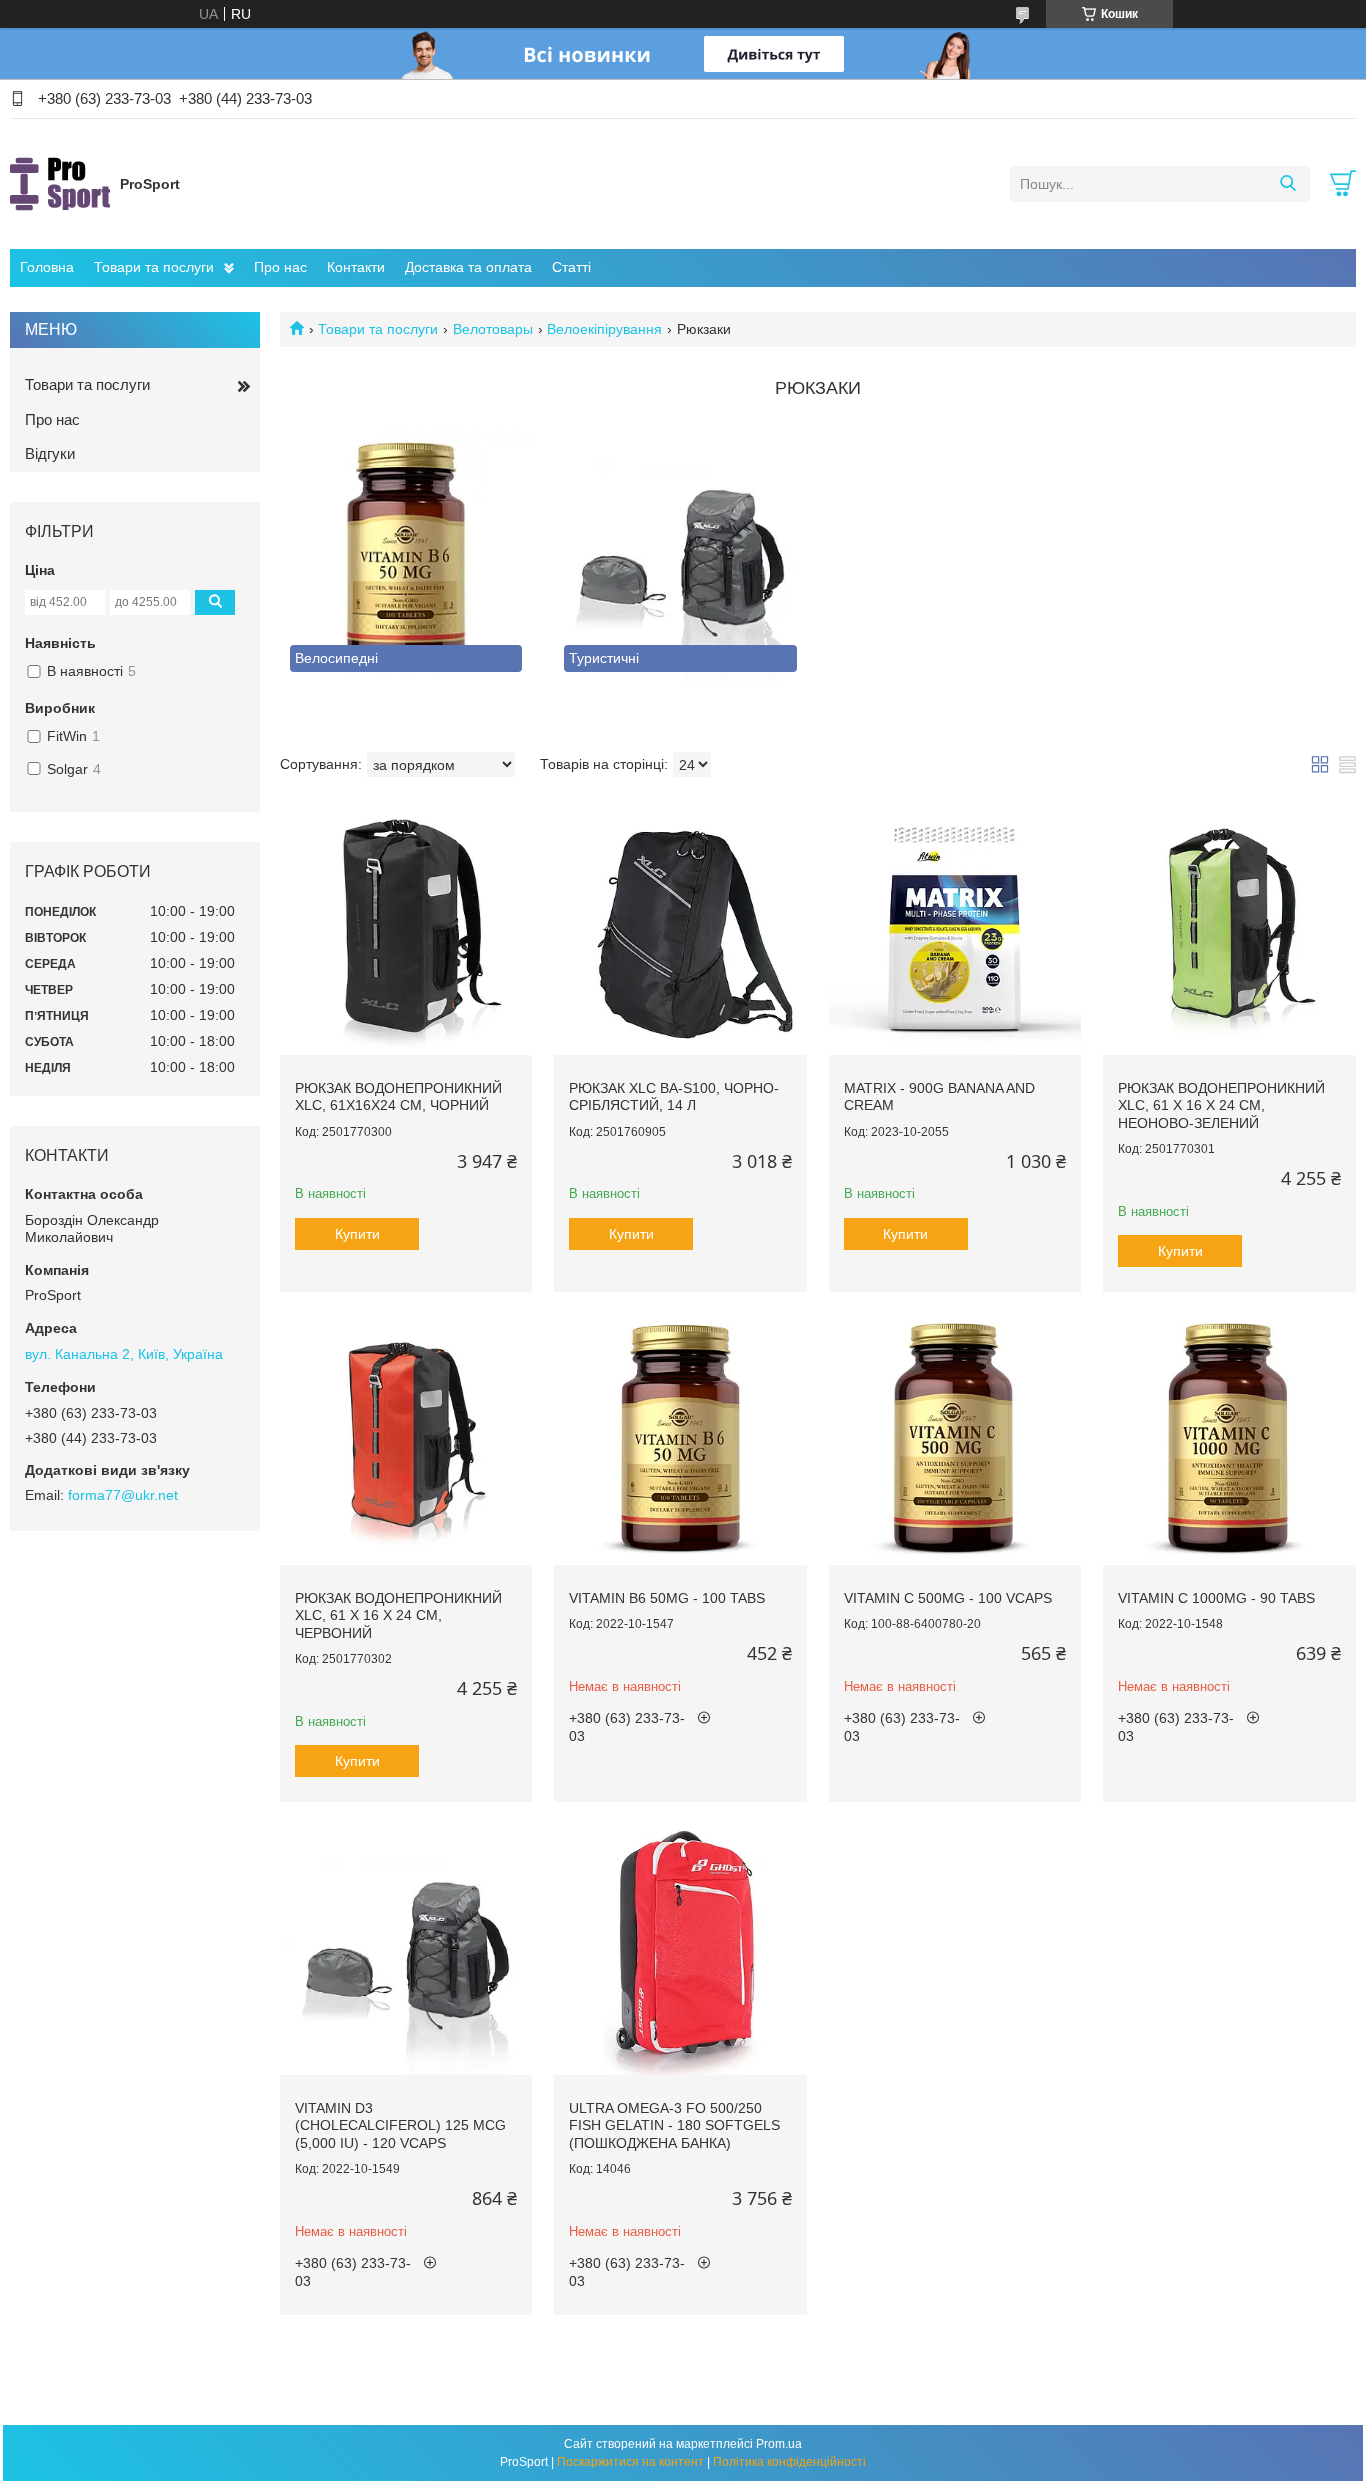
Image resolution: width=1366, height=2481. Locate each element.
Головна (47, 267)
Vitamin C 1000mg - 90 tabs (1216, 1598)
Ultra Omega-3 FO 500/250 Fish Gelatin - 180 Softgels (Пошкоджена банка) (674, 2125)
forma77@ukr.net (123, 1495)
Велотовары (493, 329)
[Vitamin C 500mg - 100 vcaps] (955, 1438)
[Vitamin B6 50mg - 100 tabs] (680, 1438)
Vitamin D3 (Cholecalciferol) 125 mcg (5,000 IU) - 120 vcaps (400, 2125)
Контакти (356, 267)
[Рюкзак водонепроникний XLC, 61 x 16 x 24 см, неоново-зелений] (1229, 928)
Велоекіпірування (604, 329)
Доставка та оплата (468, 267)
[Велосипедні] (406, 556)
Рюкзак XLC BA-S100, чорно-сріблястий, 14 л (674, 1097)
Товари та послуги (154, 267)
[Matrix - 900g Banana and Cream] (955, 928)
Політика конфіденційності (789, 2462)
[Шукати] (1287, 184)
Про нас (280, 267)
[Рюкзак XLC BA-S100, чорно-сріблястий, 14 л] (680, 928)
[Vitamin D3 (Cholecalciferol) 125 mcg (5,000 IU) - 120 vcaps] (406, 1948)
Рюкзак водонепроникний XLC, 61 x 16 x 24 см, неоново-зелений (1221, 1105)
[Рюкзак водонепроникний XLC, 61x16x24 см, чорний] (406, 928)
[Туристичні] (680, 556)
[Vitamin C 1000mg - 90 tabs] (1229, 1438)
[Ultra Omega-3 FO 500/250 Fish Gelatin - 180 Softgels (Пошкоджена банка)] (680, 1948)
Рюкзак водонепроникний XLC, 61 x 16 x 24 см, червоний (398, 1615)
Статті (571, 267)
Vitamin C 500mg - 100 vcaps (948, 1598)
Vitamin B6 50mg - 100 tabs (667, 1598)
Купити (357, 1234)
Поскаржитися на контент (630, 2462)
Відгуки (50, 453)
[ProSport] (60, 183)
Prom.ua (779, 2444)
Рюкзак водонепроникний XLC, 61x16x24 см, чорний (398, 1097)
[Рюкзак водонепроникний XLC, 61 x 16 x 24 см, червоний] (406, 1438)
